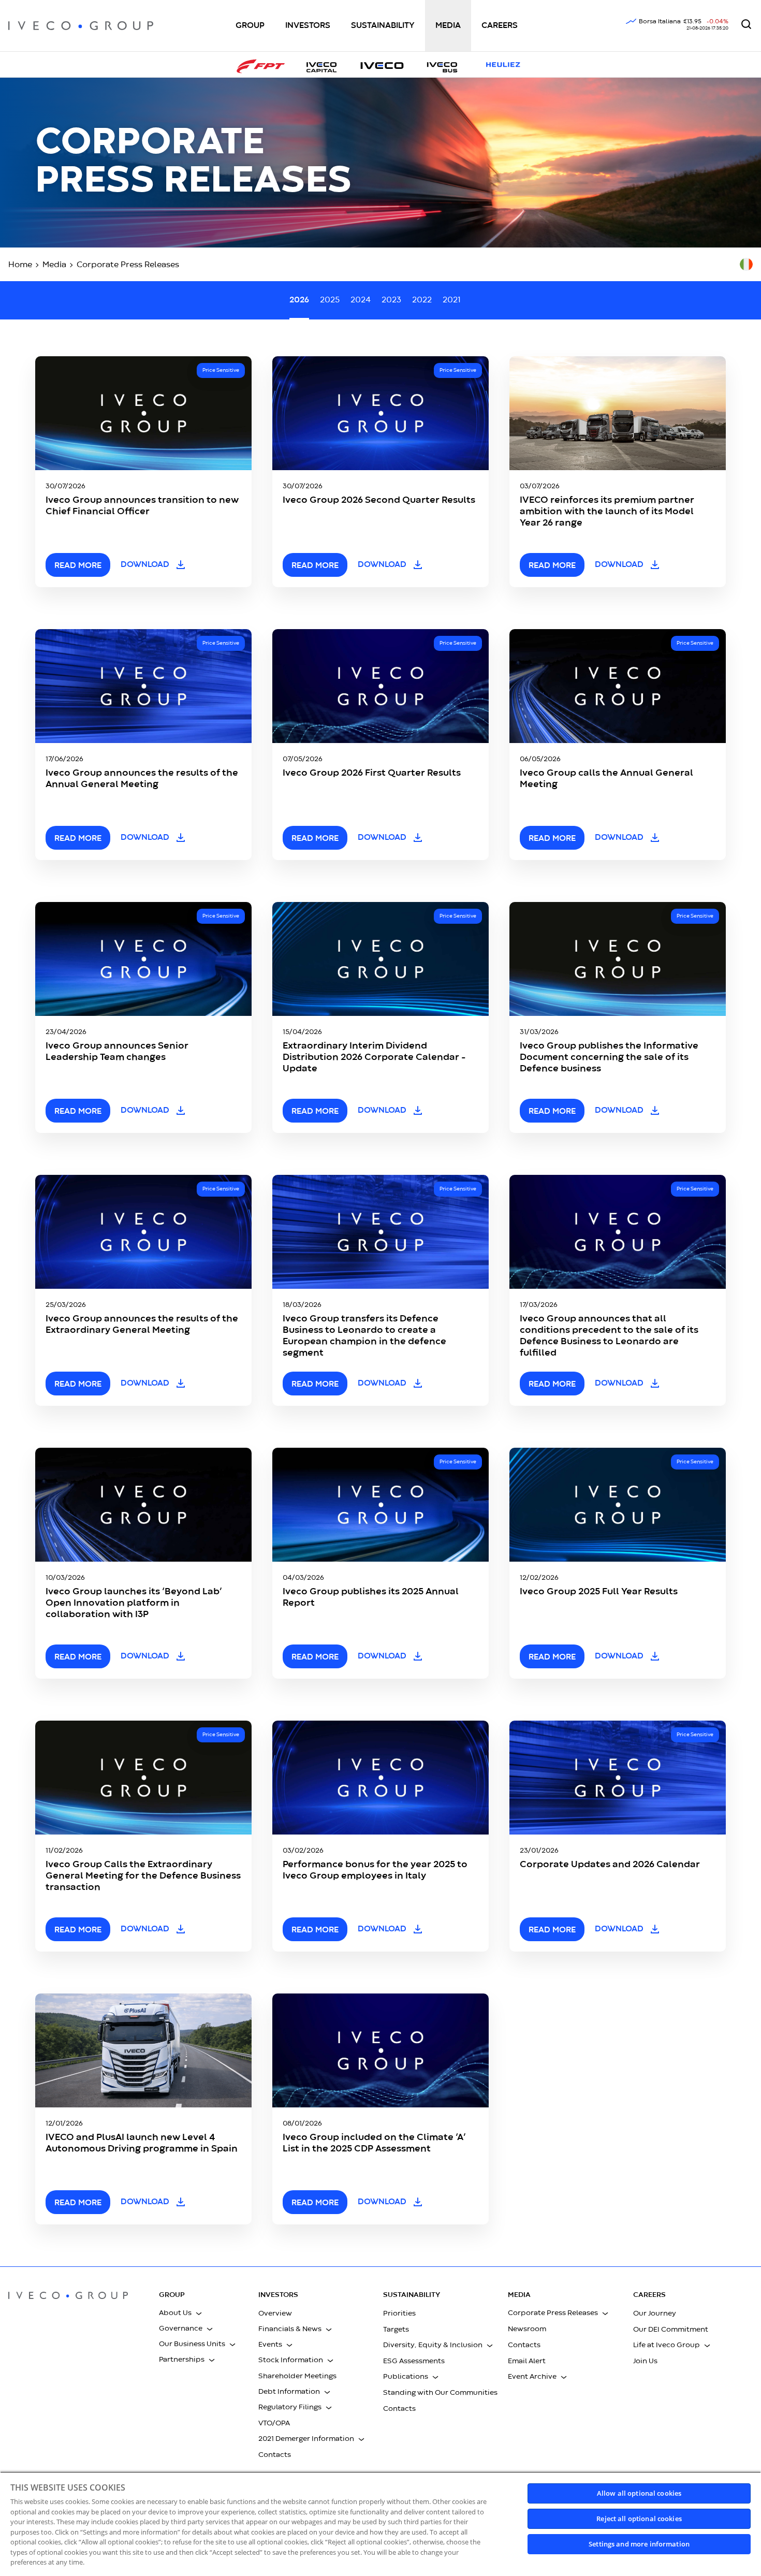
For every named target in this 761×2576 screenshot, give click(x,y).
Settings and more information (639, 2544)
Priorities (399, 2313)
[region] (380, 2524)
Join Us (645, 2361)
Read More (315, 1930)
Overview (275, 2313)
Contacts (275, 2455)
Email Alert (527, 2361)
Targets (396, 2330)
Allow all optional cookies (639, 2493)
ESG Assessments (414, 2361)
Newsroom (527, 2329)
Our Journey (655, 2313)
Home (20, 265)
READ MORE (78, 566)
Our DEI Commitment (671, 2330)
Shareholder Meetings (297, 2376)
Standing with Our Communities (440, 2393)
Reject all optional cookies (639, 2519)
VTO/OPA (274, 2423)
